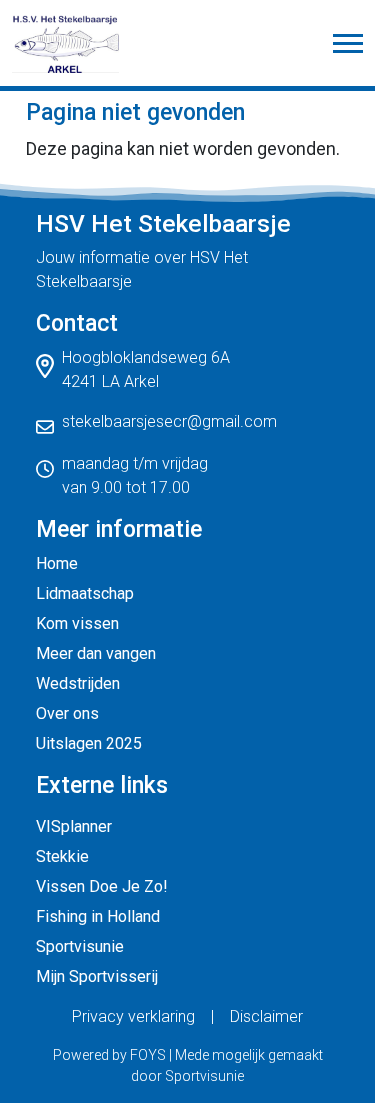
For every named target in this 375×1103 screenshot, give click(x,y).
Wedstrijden (78, 683)
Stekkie (62, 856)
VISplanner (74, 826)
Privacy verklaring (133, 1016)
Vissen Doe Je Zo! (102, 886)
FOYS (148, 1055)
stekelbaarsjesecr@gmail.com (169, 421)
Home (57, 563)
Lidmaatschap (85, 593)
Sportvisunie (80, 946)
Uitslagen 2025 (89, 743)
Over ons (67, 713)
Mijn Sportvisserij (97, 976)
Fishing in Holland (98, 916)
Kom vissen (77, 623)
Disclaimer (266, 1016)
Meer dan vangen (96, 653)
